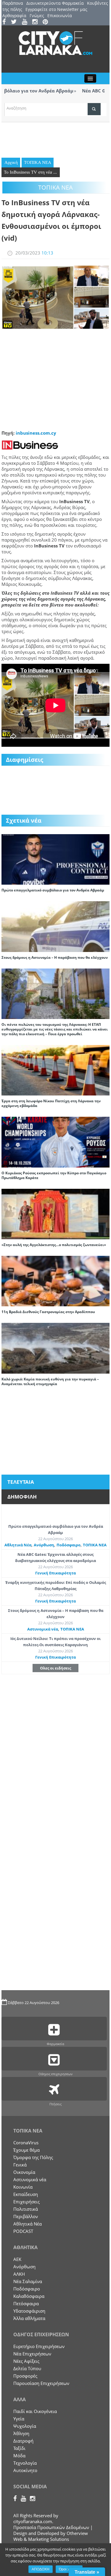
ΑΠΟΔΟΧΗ (41, 2569)
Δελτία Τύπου (27, 2368)
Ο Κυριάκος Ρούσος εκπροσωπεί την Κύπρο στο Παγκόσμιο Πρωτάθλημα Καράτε (54, 1175)
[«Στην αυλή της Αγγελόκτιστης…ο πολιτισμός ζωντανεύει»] (55, 1213)
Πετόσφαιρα (26, 2303)
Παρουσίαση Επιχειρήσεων (41, 2383)
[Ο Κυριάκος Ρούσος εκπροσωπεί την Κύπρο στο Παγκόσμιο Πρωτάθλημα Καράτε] (55, 1142)
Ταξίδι (19, 2448)
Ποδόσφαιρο (69, 1545)
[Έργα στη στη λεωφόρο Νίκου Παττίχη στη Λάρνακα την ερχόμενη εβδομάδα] (55, 1070)
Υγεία (19, 2419)
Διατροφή (23, 2441)
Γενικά (20, 2165)
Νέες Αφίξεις (26, 2361)
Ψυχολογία (25, 2426)
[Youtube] (26, 22)
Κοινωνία (23, 2187)
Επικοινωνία (60, 16)
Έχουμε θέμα (26, 2150)
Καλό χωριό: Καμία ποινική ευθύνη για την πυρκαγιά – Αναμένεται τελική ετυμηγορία (50, 1381)
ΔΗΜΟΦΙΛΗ (22, 1497)
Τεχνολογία (25, 2463)
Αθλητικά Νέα (18, 1545)
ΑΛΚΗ (19, 2274)
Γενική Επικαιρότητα (55, 1573)
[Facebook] (6, 22)
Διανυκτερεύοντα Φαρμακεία (55, 3)
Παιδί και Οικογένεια (35, 2411)
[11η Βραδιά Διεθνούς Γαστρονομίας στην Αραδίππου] (55, 1281)
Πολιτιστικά (26, 2209)
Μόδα (19, 2456)
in (18, 433)
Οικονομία (24, 2172)
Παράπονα (13, 3)
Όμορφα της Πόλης (33, 2157)
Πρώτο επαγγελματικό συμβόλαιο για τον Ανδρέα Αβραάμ (53, 890)
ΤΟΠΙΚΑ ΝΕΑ (38, 162)
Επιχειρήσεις (26, 2202)
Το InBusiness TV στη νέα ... (30, 172)
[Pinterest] (47, 22)
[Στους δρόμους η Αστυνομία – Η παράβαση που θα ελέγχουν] (55, 926)
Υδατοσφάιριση (29, 2311)
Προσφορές (25, 2376)
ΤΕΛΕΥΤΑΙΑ (21, 1482)
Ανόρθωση (44, 1545)
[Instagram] (37, 22)
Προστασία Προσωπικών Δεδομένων (51, 2527)
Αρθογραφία (14, 16)
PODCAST (23, 2231)
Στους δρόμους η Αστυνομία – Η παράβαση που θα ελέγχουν (55, 957)
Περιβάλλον (26, 2216)
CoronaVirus (26, 2143)
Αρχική (11, 162)
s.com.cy (47, 433)
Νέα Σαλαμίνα (28, 2281)
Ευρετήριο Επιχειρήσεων (39, 2346)
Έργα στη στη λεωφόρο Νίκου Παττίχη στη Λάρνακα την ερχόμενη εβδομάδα (51, 1103)
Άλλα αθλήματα (29, 2318)
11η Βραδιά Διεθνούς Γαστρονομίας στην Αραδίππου (48, 1312)
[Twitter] (16, 22)
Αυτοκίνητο (25, 2470)
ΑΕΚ (17, 2259)
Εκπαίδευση (26, 2194)
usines (30, 433)
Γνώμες (37, 16)
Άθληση (21, 2433)
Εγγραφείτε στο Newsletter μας (56, 9)
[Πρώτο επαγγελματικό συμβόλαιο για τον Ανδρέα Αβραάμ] (55, 859)
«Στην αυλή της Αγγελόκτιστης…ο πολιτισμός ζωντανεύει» (54, 1245)
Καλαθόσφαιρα (29, 2296)
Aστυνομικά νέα (43, 1629)
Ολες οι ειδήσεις (55, 1668)
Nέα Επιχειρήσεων (32, 2354)
